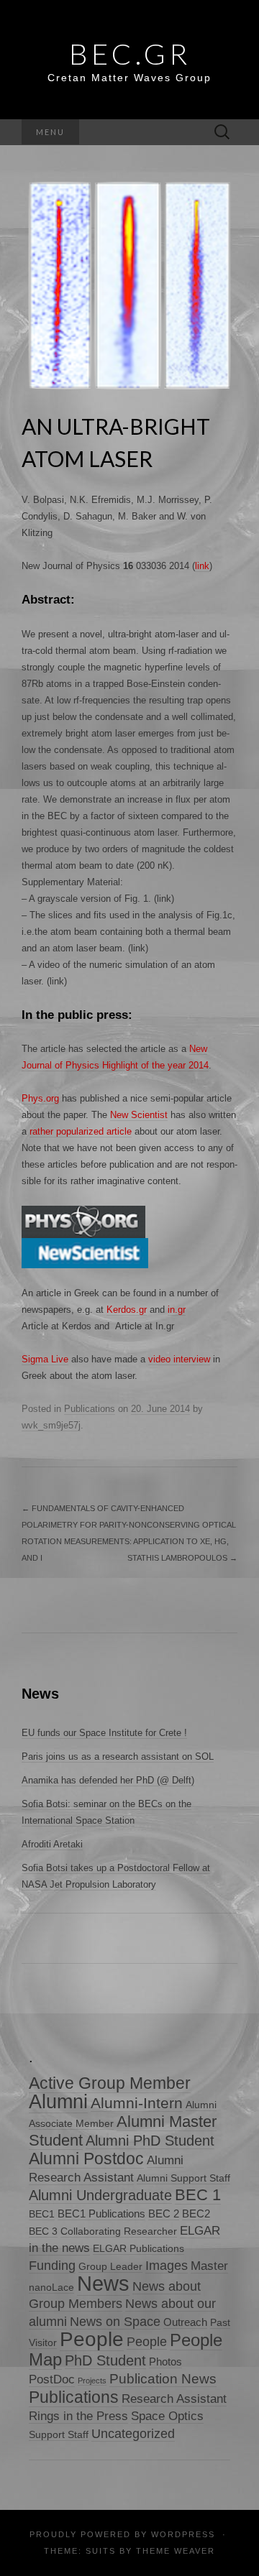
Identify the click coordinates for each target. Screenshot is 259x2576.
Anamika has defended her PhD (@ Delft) (108, 1780)
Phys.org (40, 1098)
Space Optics (167, 2416)
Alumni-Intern (137, 2103)
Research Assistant (174, 2399)
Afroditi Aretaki (52, 1844)
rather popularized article (81, 1131)
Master (209, 2266)
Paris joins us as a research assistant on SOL (118, 1756)
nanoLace (51, 2288)
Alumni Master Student (123, 2131)
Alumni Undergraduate (100, 2195)
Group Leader (110, 2267)
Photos (165, 2362)
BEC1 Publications (101, 2213)
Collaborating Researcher (119, 2231)
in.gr (177, 1310)
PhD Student (105, 2360)
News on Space (115, 2321)
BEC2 (196, 2213)
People (92, 2339)
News (103, 2283)
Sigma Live (45, 1359)
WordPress (183, 2534)
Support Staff (59, 2435)
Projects (92, 2381)
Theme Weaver (176, 2551)
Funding (52, 2265)
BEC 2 (164, 2213)
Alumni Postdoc (86, 2159)
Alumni (58, 2102)
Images (167, 2266)
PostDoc (52, 2379)
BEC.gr (130, 54)
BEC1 (42, 2214)
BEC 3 (43, 2231)
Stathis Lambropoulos (182, 1558)
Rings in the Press (78, 2416)
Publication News (163, 2379)
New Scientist (139, 1115)
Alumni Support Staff (183, 2178)
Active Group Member (110, 2083)
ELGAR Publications (138, 2249)
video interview (179, 1359)
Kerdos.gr (127, 1310)
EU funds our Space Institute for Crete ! (104, 1733)
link (202, 566)
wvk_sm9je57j (51, 1425)
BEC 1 (198, 2195)
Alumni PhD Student (150, 2141)
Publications (90, 1409)
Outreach (185, 2322)
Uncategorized (133, 2433)
